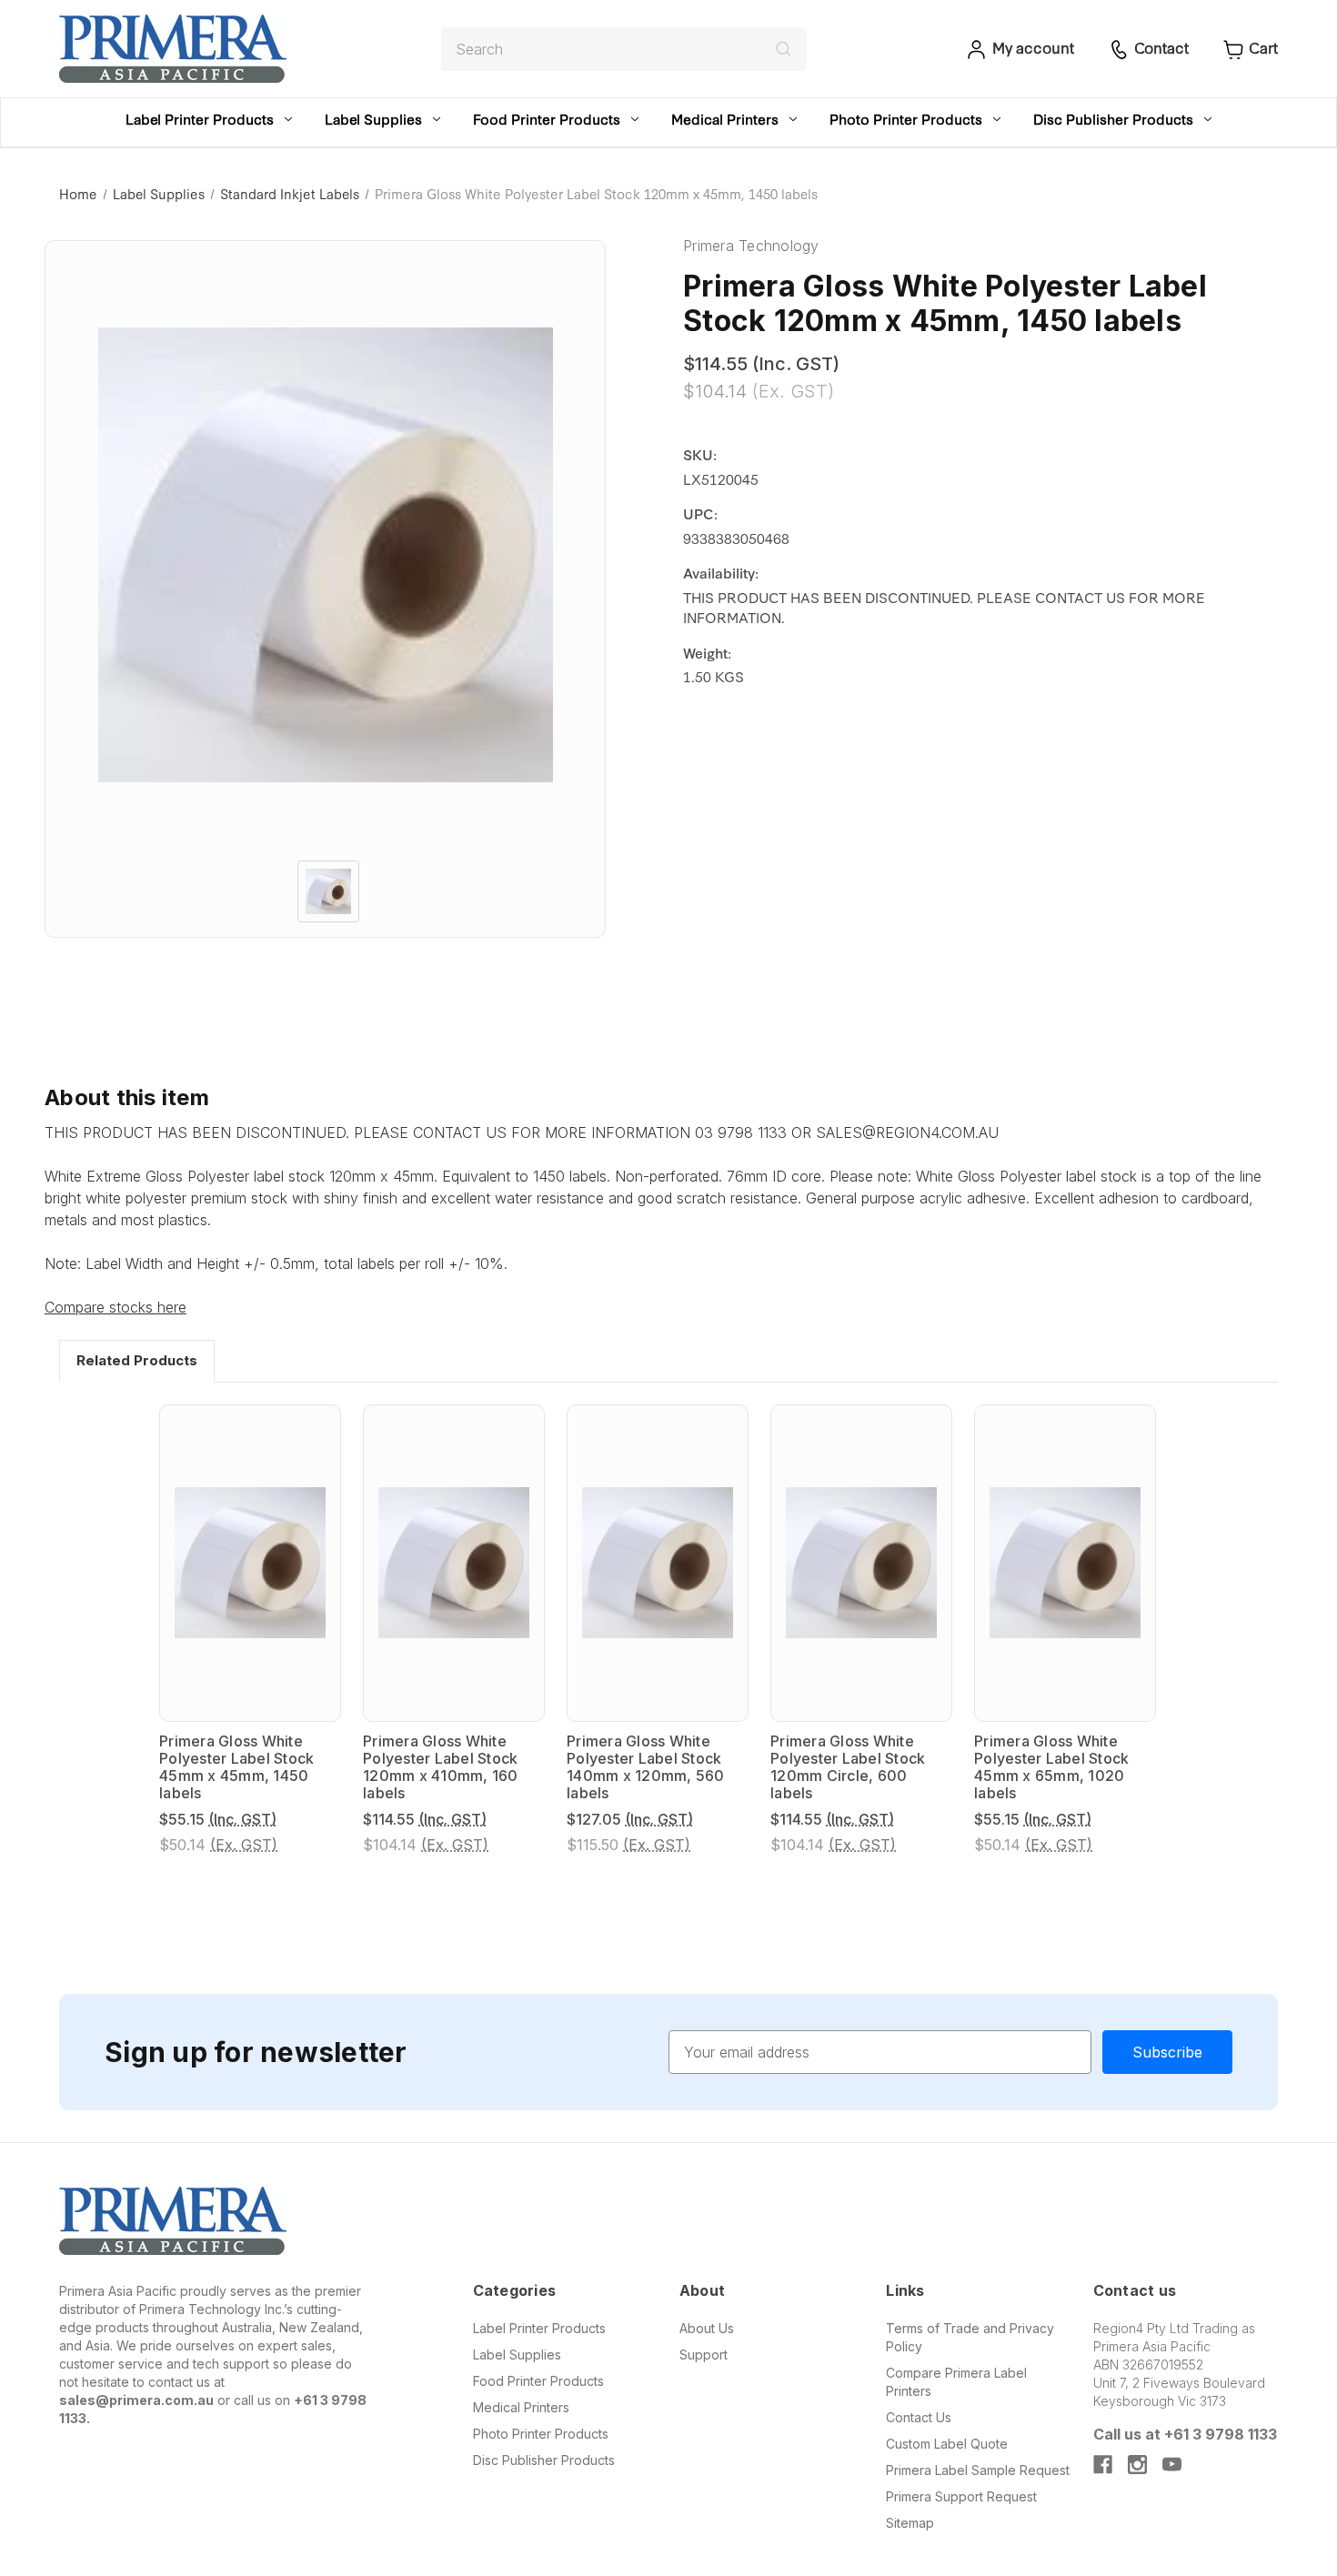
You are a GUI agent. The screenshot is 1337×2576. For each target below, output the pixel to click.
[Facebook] (1103, 2465)
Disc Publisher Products (1113, 119)
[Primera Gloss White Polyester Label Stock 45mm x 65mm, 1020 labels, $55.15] (1065, 1563)
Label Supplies (373, 119)
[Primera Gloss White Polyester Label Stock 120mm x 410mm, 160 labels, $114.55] (454, 1563)
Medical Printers (725, 119)
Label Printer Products (200, 119)
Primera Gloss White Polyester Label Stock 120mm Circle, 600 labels (848, 1768)
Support (704, 2355)
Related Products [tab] (137, 1360)
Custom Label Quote (947, 2444)
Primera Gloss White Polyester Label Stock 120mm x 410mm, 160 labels (441, 1768)
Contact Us (919, 2417)
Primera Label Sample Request (978, 2470)
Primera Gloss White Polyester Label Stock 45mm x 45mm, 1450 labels (236, 1768)
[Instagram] (1137, 2465)
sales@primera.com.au (136, 2400)
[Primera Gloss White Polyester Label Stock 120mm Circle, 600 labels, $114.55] (861, 1563)
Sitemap (910, 2523)
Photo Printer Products (906, 119)
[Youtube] (1172, 2465)
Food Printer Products (547, 119)
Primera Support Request (961, 2496)
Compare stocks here (116, 1307)
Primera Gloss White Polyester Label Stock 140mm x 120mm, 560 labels (646, 1768)
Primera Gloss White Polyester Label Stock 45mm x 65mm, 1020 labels (1051, 1768)
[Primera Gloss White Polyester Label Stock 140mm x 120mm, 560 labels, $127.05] (658, 1563)
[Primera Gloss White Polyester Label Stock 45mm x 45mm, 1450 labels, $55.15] (250, 1563)
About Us (707, 2328)
